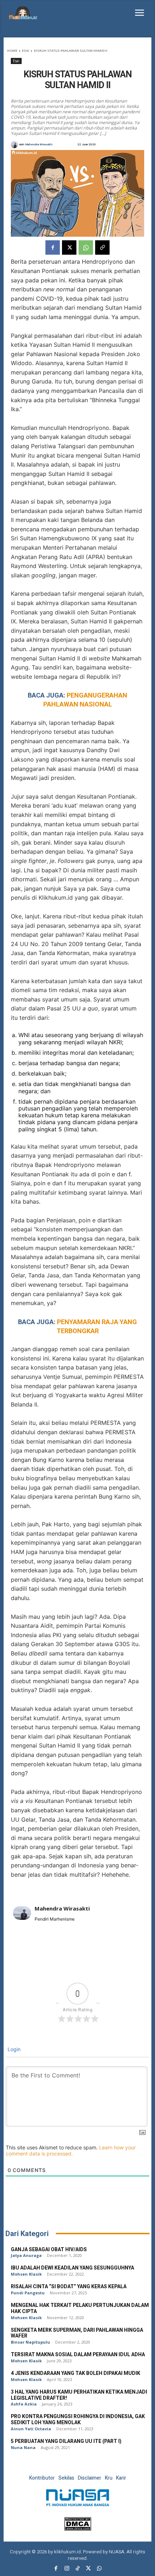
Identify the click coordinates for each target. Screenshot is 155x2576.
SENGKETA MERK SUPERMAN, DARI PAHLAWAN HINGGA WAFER (77, 2333)
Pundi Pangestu (28, 2293)
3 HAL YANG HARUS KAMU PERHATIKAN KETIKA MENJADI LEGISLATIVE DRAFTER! (79, 2395)
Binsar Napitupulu (30, 2342)
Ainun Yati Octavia (31, 2429)
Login (13, 2049)
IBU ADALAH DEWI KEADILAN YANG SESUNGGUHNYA (72, 2268)
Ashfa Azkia (24, 2404)
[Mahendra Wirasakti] (15, 145)
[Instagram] (67, 2569)
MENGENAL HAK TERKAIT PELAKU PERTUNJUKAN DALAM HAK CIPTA (80, 2308)
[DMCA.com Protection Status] (78, 2529)
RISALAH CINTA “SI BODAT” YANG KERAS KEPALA (69, 2287)
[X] (69, 247)
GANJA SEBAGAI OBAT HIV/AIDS (49, 2250)
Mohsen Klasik (26, 2274)
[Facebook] (53, 247)
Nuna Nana (23, 2447)
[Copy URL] (102, 247)
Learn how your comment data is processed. (71, 2150)
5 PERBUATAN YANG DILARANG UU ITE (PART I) (66, 2441)
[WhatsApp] (86, 247)
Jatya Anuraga (26, 2255)
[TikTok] (77, 2569)
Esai (26, 51)
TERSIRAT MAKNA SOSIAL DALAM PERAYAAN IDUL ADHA (78, 2355)
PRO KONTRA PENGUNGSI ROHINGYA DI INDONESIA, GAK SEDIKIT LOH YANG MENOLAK (78, 2420)
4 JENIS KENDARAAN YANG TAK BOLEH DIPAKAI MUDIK (76, 2373)
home (12, 51)
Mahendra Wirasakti (39, 145)
